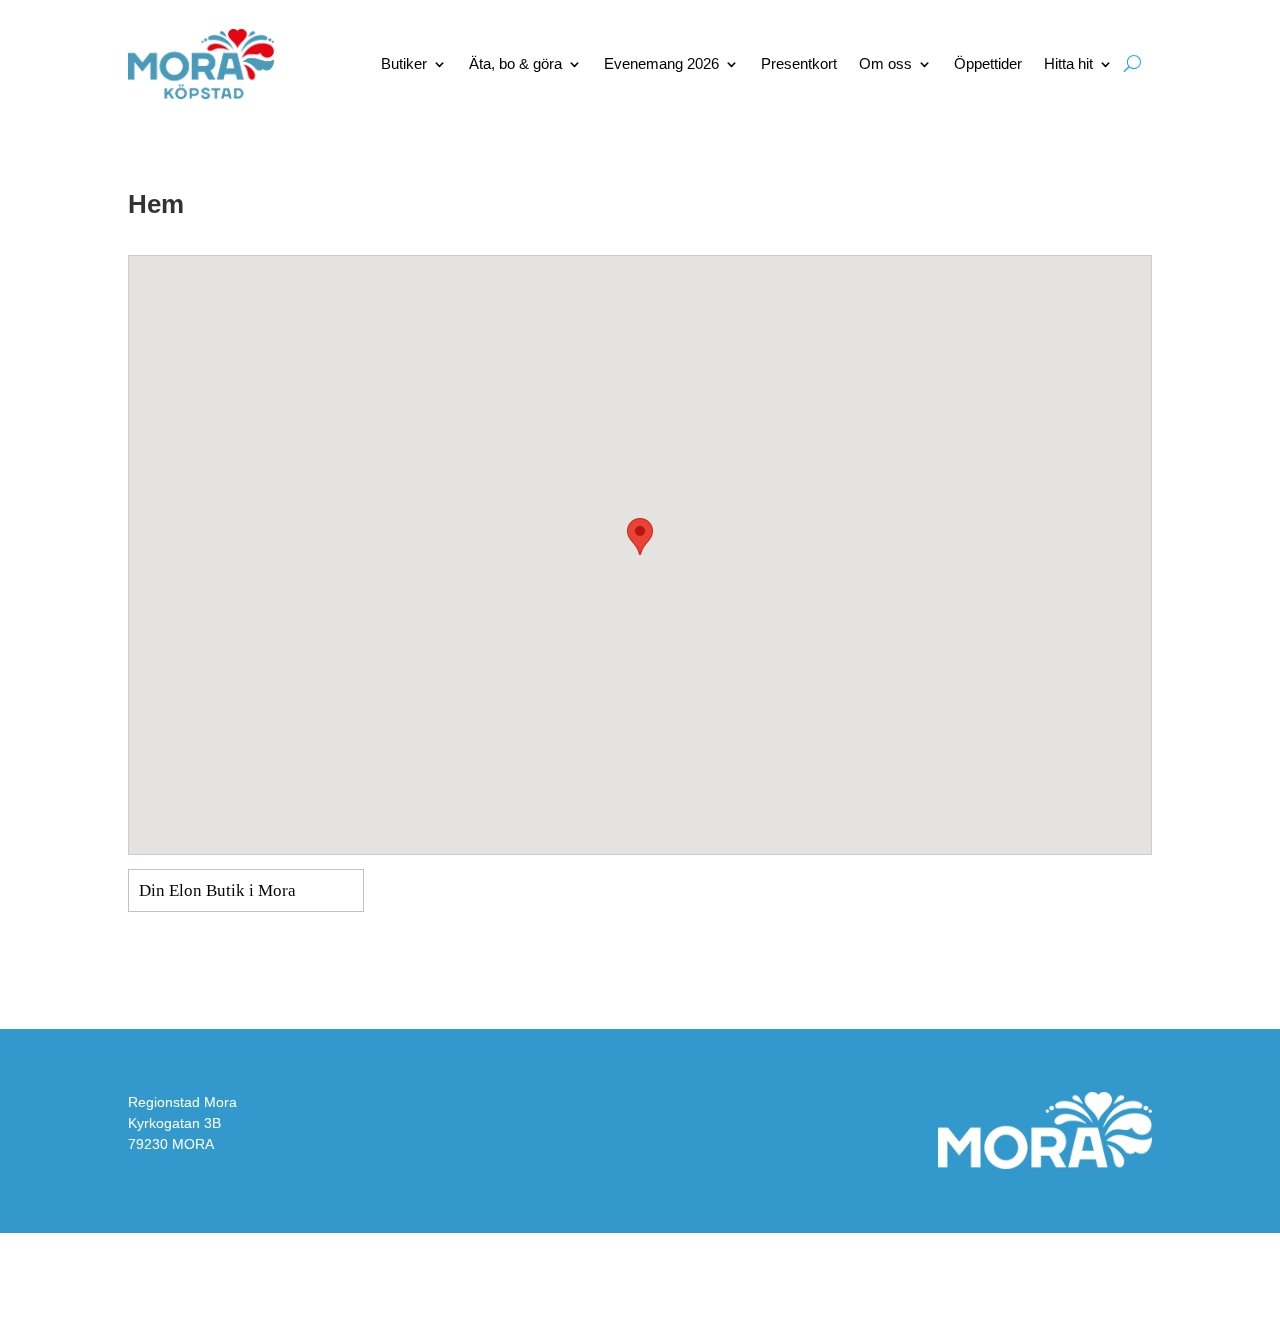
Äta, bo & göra (515, 63)
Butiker (404, 63)
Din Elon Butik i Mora (217, 890)
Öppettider (988, 63)
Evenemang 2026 (661, 63)
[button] (640, 536)
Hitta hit (1068, 63)
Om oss (885, 63)
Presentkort (799, 63)
